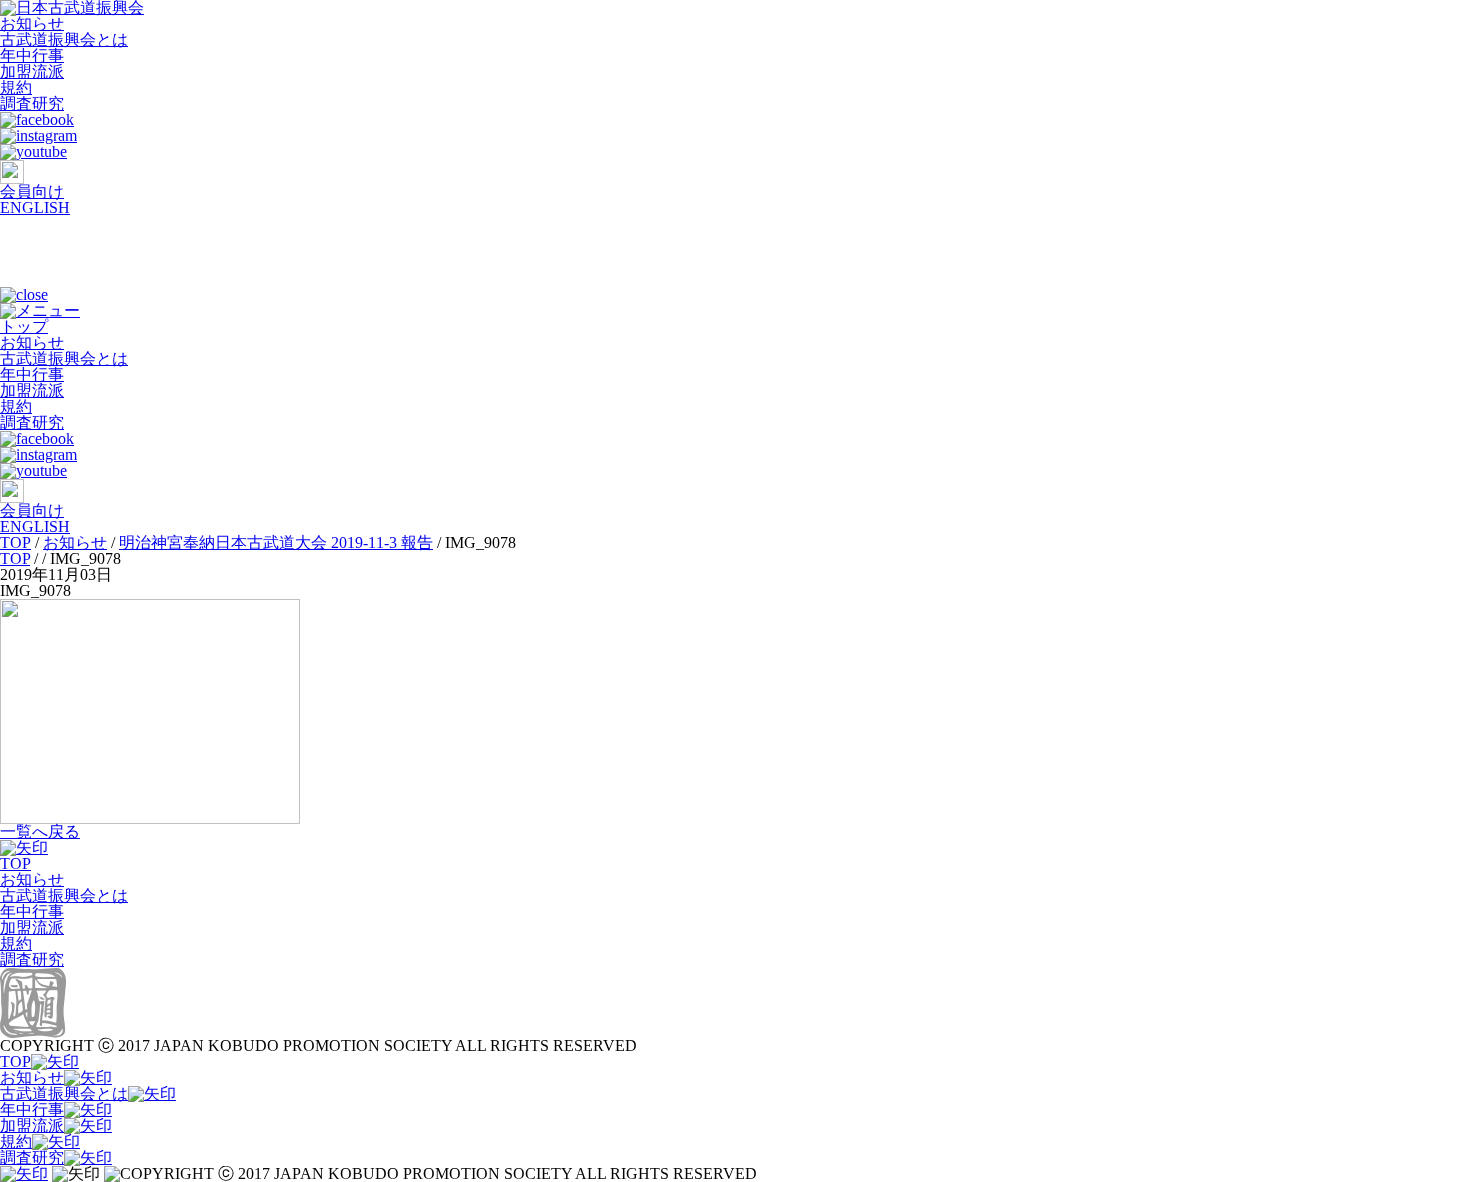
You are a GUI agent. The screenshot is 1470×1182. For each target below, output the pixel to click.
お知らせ (32, 23)
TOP (15, 863)
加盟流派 (32, 71)
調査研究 (32, 103)
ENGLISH (35, 207)
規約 (16, 87)
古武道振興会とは (64, 39)
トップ (24, 326)
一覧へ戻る (40, 831)
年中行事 (32, 55)
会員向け (32, 191)
